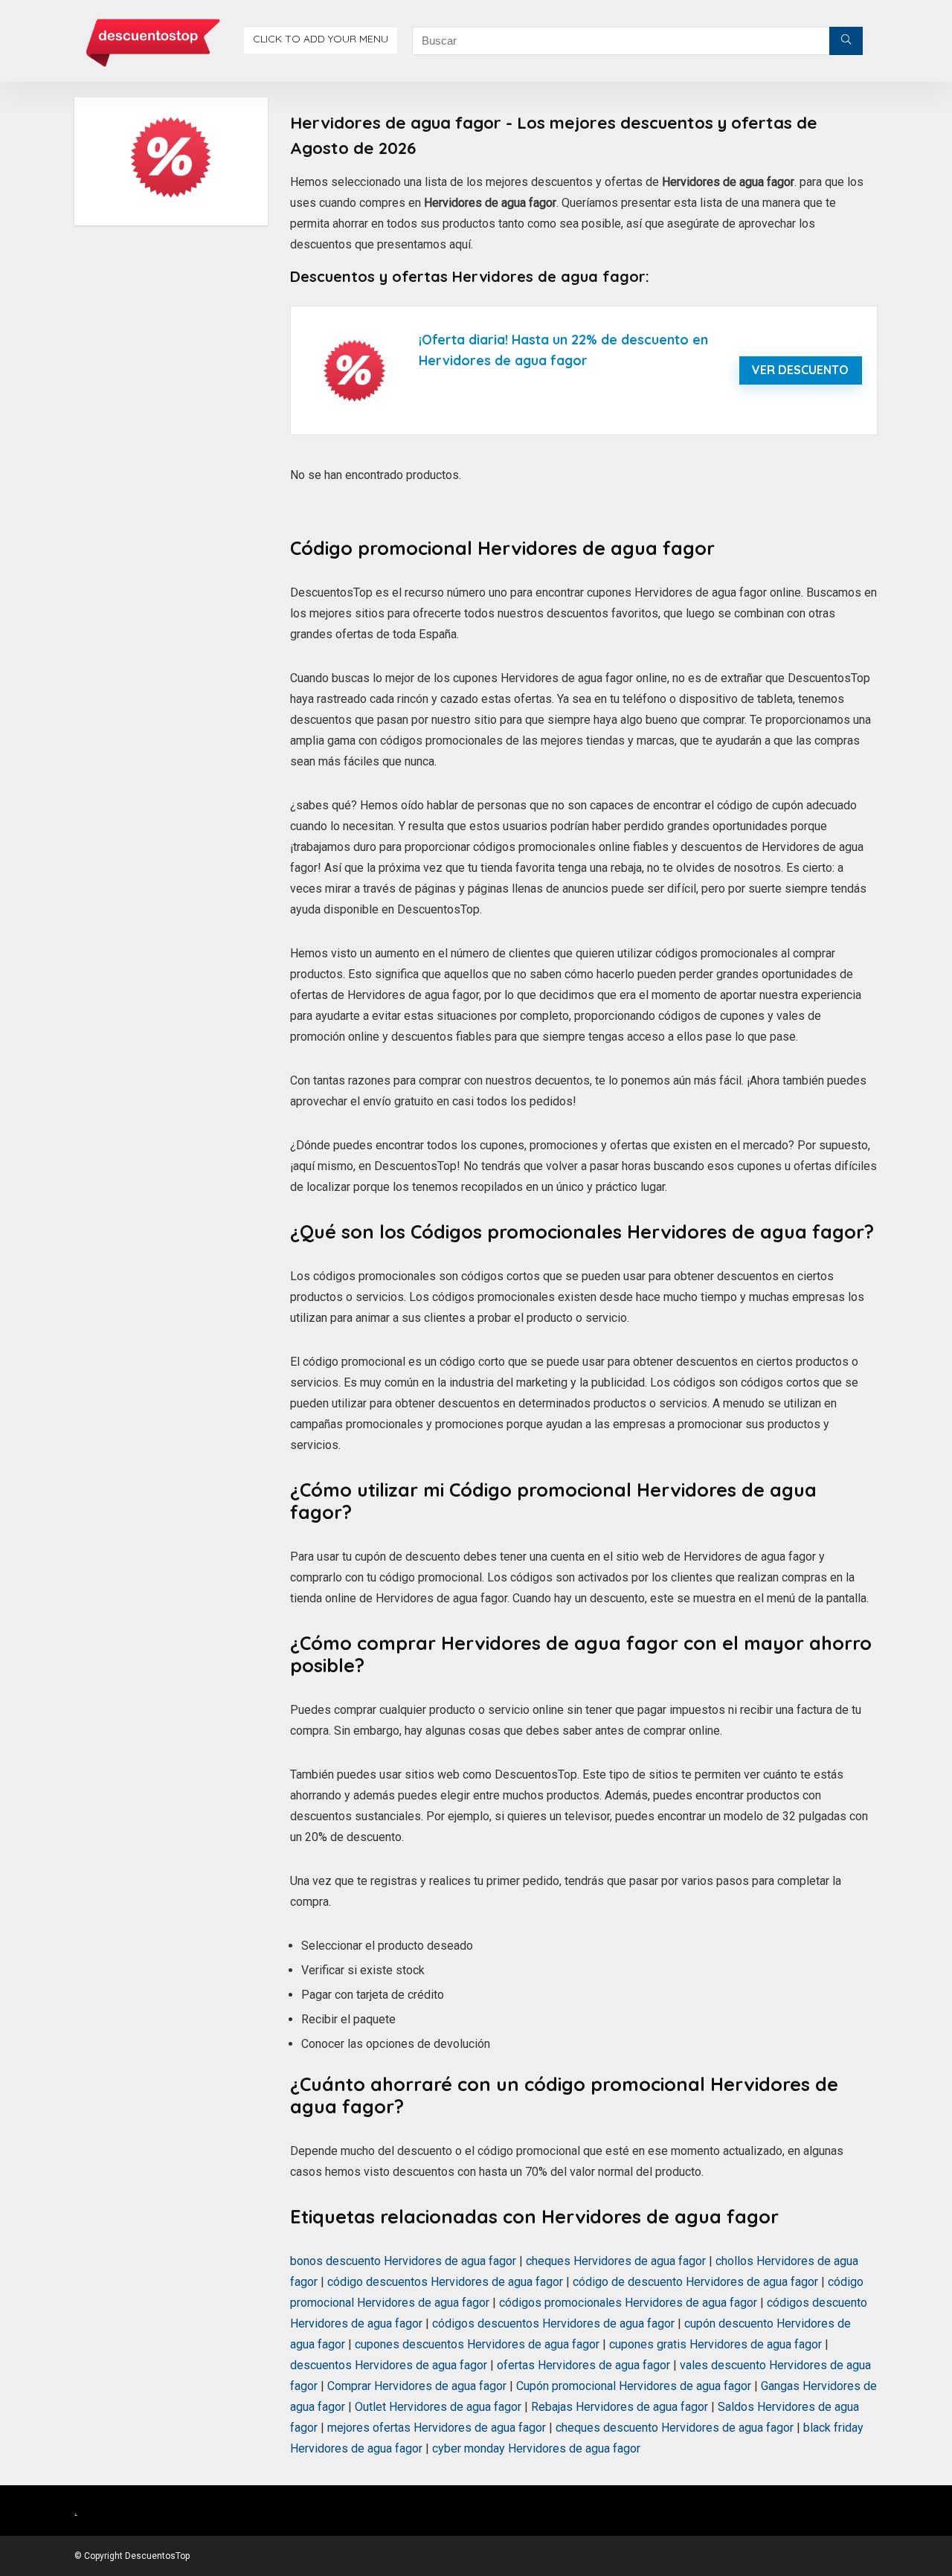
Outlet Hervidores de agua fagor (438, 2407)
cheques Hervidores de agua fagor (616, 2261)
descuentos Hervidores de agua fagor (389, 2365)
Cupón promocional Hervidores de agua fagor (634, 2386)
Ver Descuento (800, 370)
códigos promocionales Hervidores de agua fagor (628, 2303)
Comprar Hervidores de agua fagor (417, 2386)
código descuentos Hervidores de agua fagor (445, 2282)
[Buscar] (846, 41)
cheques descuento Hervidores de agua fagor (675, 2428)
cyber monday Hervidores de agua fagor (536, 2448)
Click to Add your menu (321, 39)
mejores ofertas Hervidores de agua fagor (437, 2428)
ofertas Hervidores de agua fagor (583, 2365)
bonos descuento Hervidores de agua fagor (403, 2261)
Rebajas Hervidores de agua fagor (620, 2407)
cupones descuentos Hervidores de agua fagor (477, 2344)
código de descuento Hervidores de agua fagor (695, 2282)
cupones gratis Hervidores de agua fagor (715, 2344)
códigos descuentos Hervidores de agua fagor (553, 2323)
